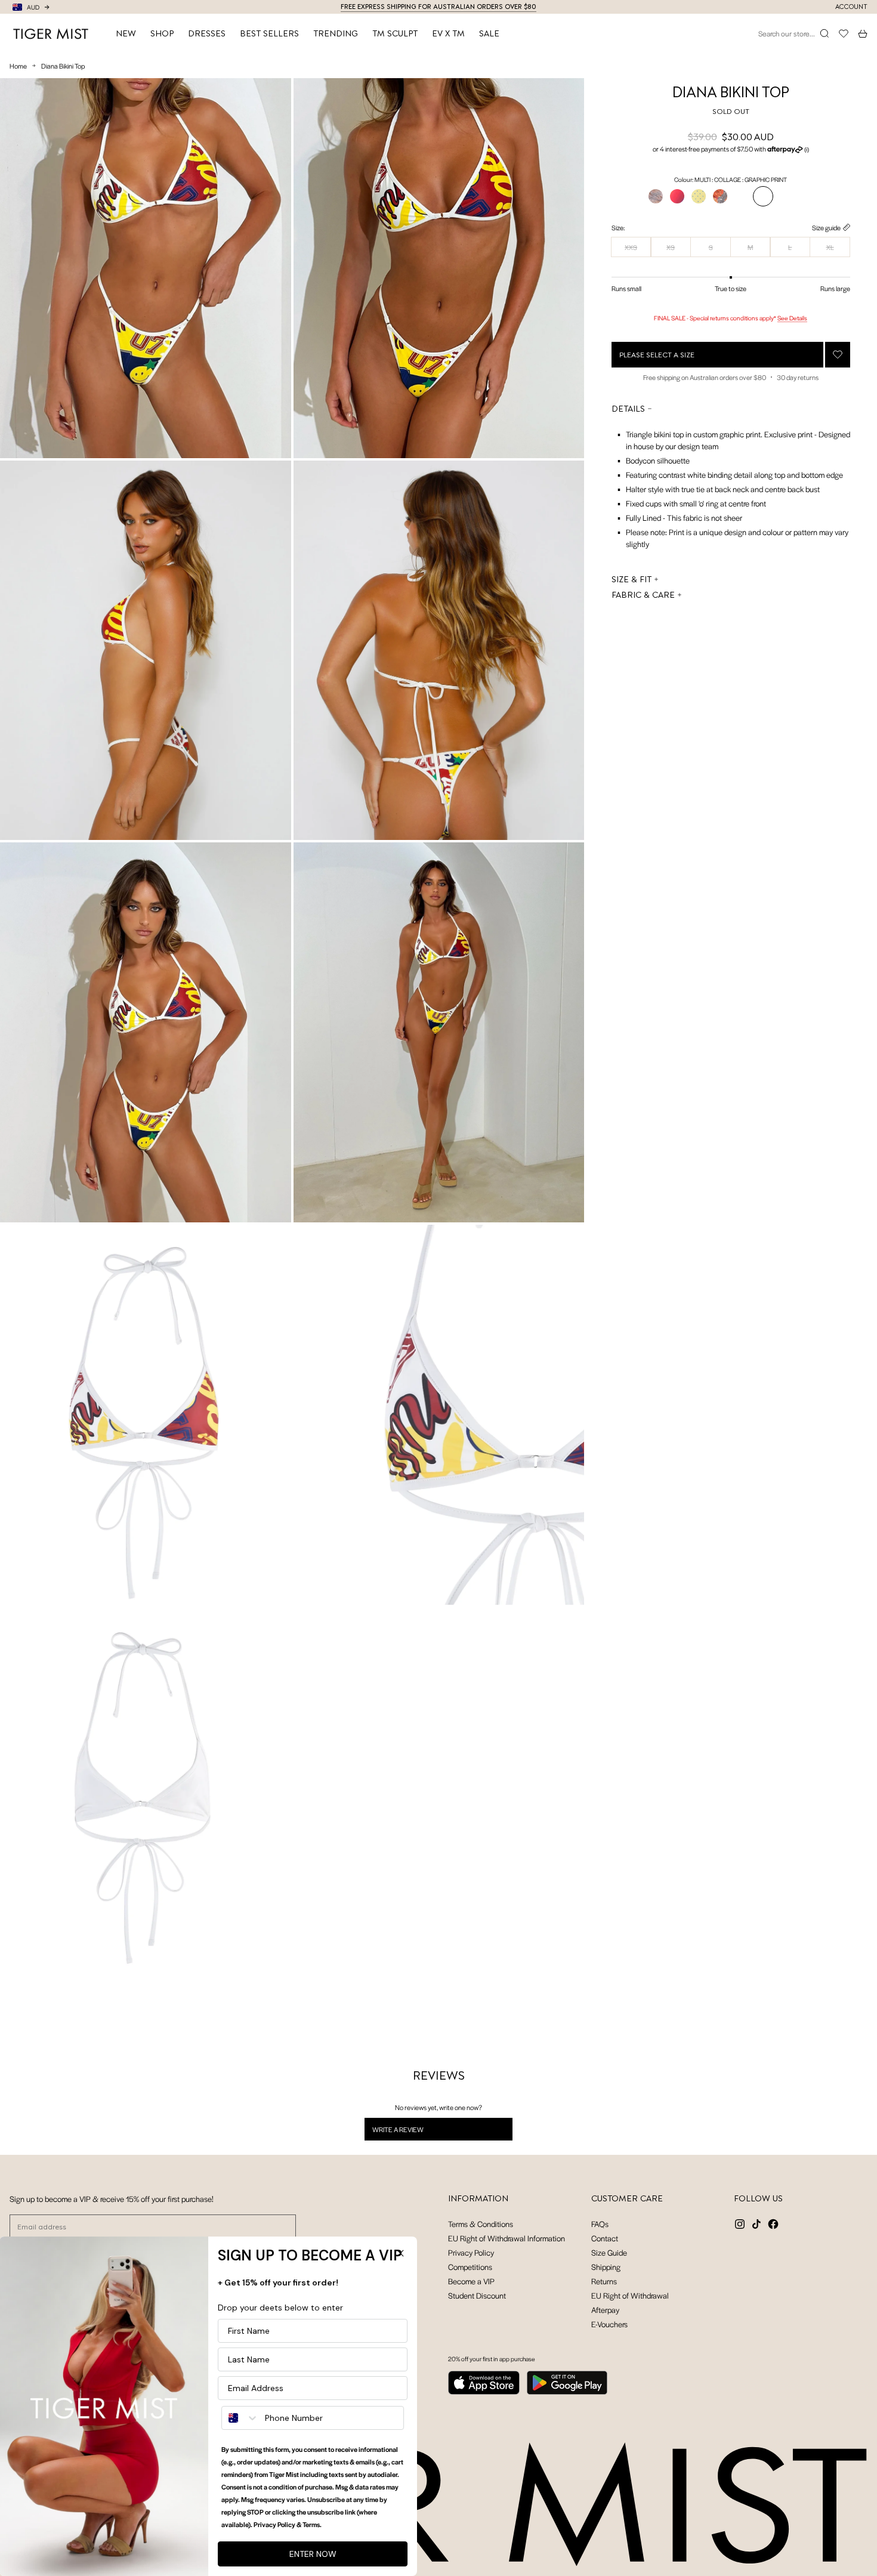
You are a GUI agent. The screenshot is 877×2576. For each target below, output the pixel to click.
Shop (162, 33)
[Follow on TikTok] (756, 2224)
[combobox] (241, 2418)
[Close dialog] (401, 2253)
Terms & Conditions (481, 2224)
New (126, 33)
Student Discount (477, 2295)
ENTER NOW (314, 2554)
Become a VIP (471, 2281)
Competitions (470, 2267)
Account (851, 7)
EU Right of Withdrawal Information (507, 2238)
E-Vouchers (609, 2324)
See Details (792, 318)
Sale (489, 33)
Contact (605, 2238)
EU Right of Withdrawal (630, 2295)
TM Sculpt (395, 33)
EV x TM (448, 33)
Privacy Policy (471, 2252)
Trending (336, 33)
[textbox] (731, 489)
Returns (604, 2281)
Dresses (207, 33)
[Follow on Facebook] (773, 2224)
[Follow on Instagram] (740, 2224)
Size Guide (609, 2252)
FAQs (600, 2224)
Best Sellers (269, 33)
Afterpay (605, 2310)
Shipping (606, 2267)
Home (18, 66)
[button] (731, 149)
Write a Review (413, 2132)
